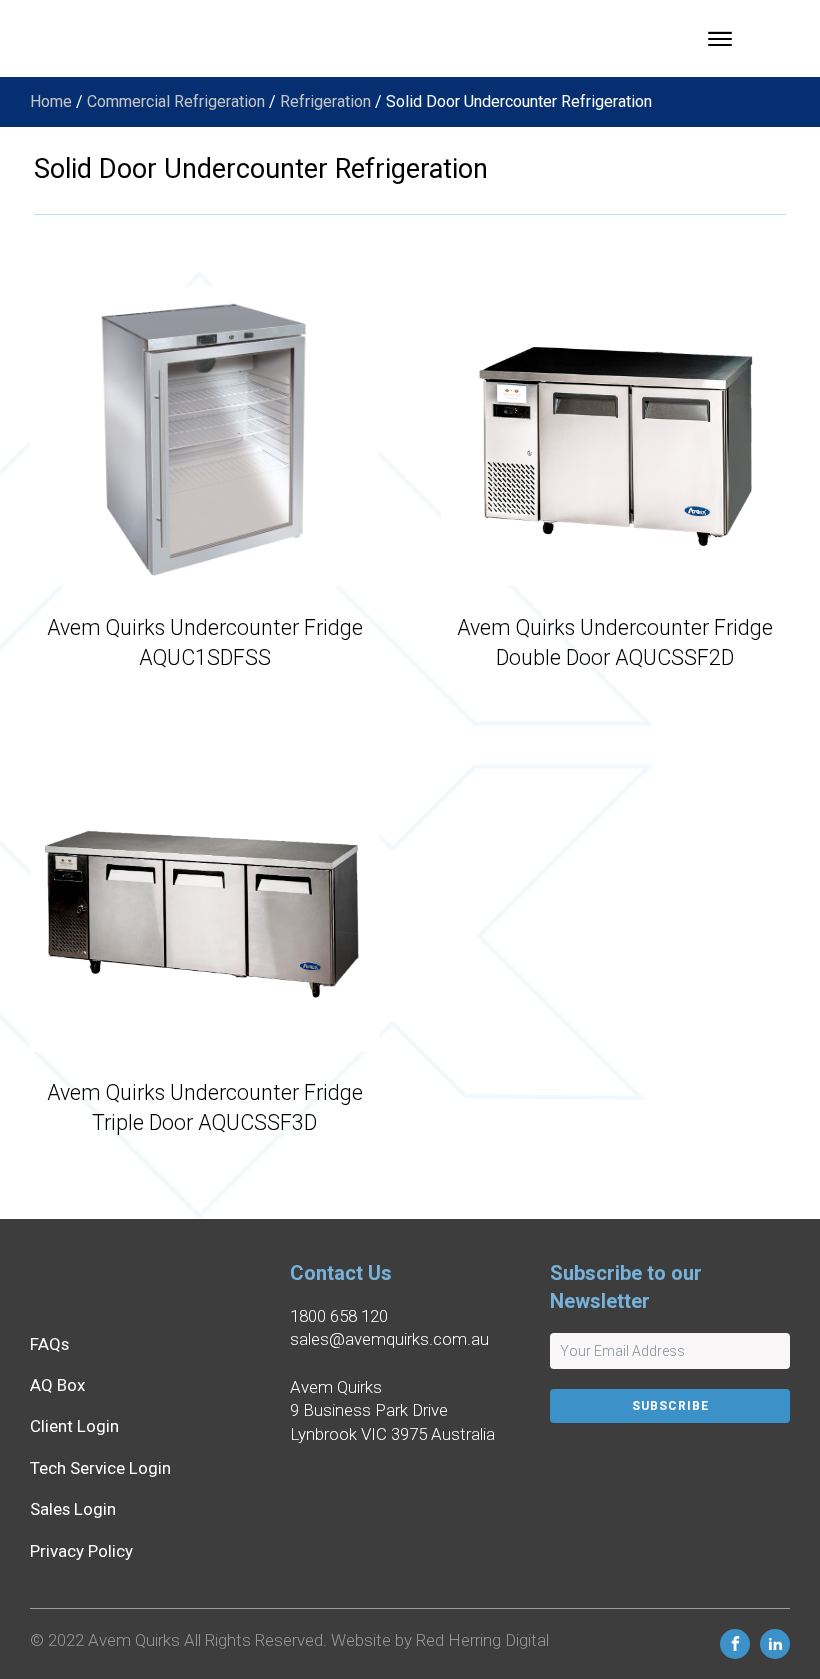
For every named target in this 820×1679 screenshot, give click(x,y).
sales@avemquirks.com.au (389, 1339)
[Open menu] (720, 39)
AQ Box (57, 1385)
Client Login (74, 1426)
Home (51, 101)
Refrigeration (325, 101)
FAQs (49, 1344)
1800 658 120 (339, 1316)
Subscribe (670, 1406)
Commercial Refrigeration (176, 101)
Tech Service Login (100, 1468)
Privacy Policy (81, 1551)
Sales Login (73, 1509)
